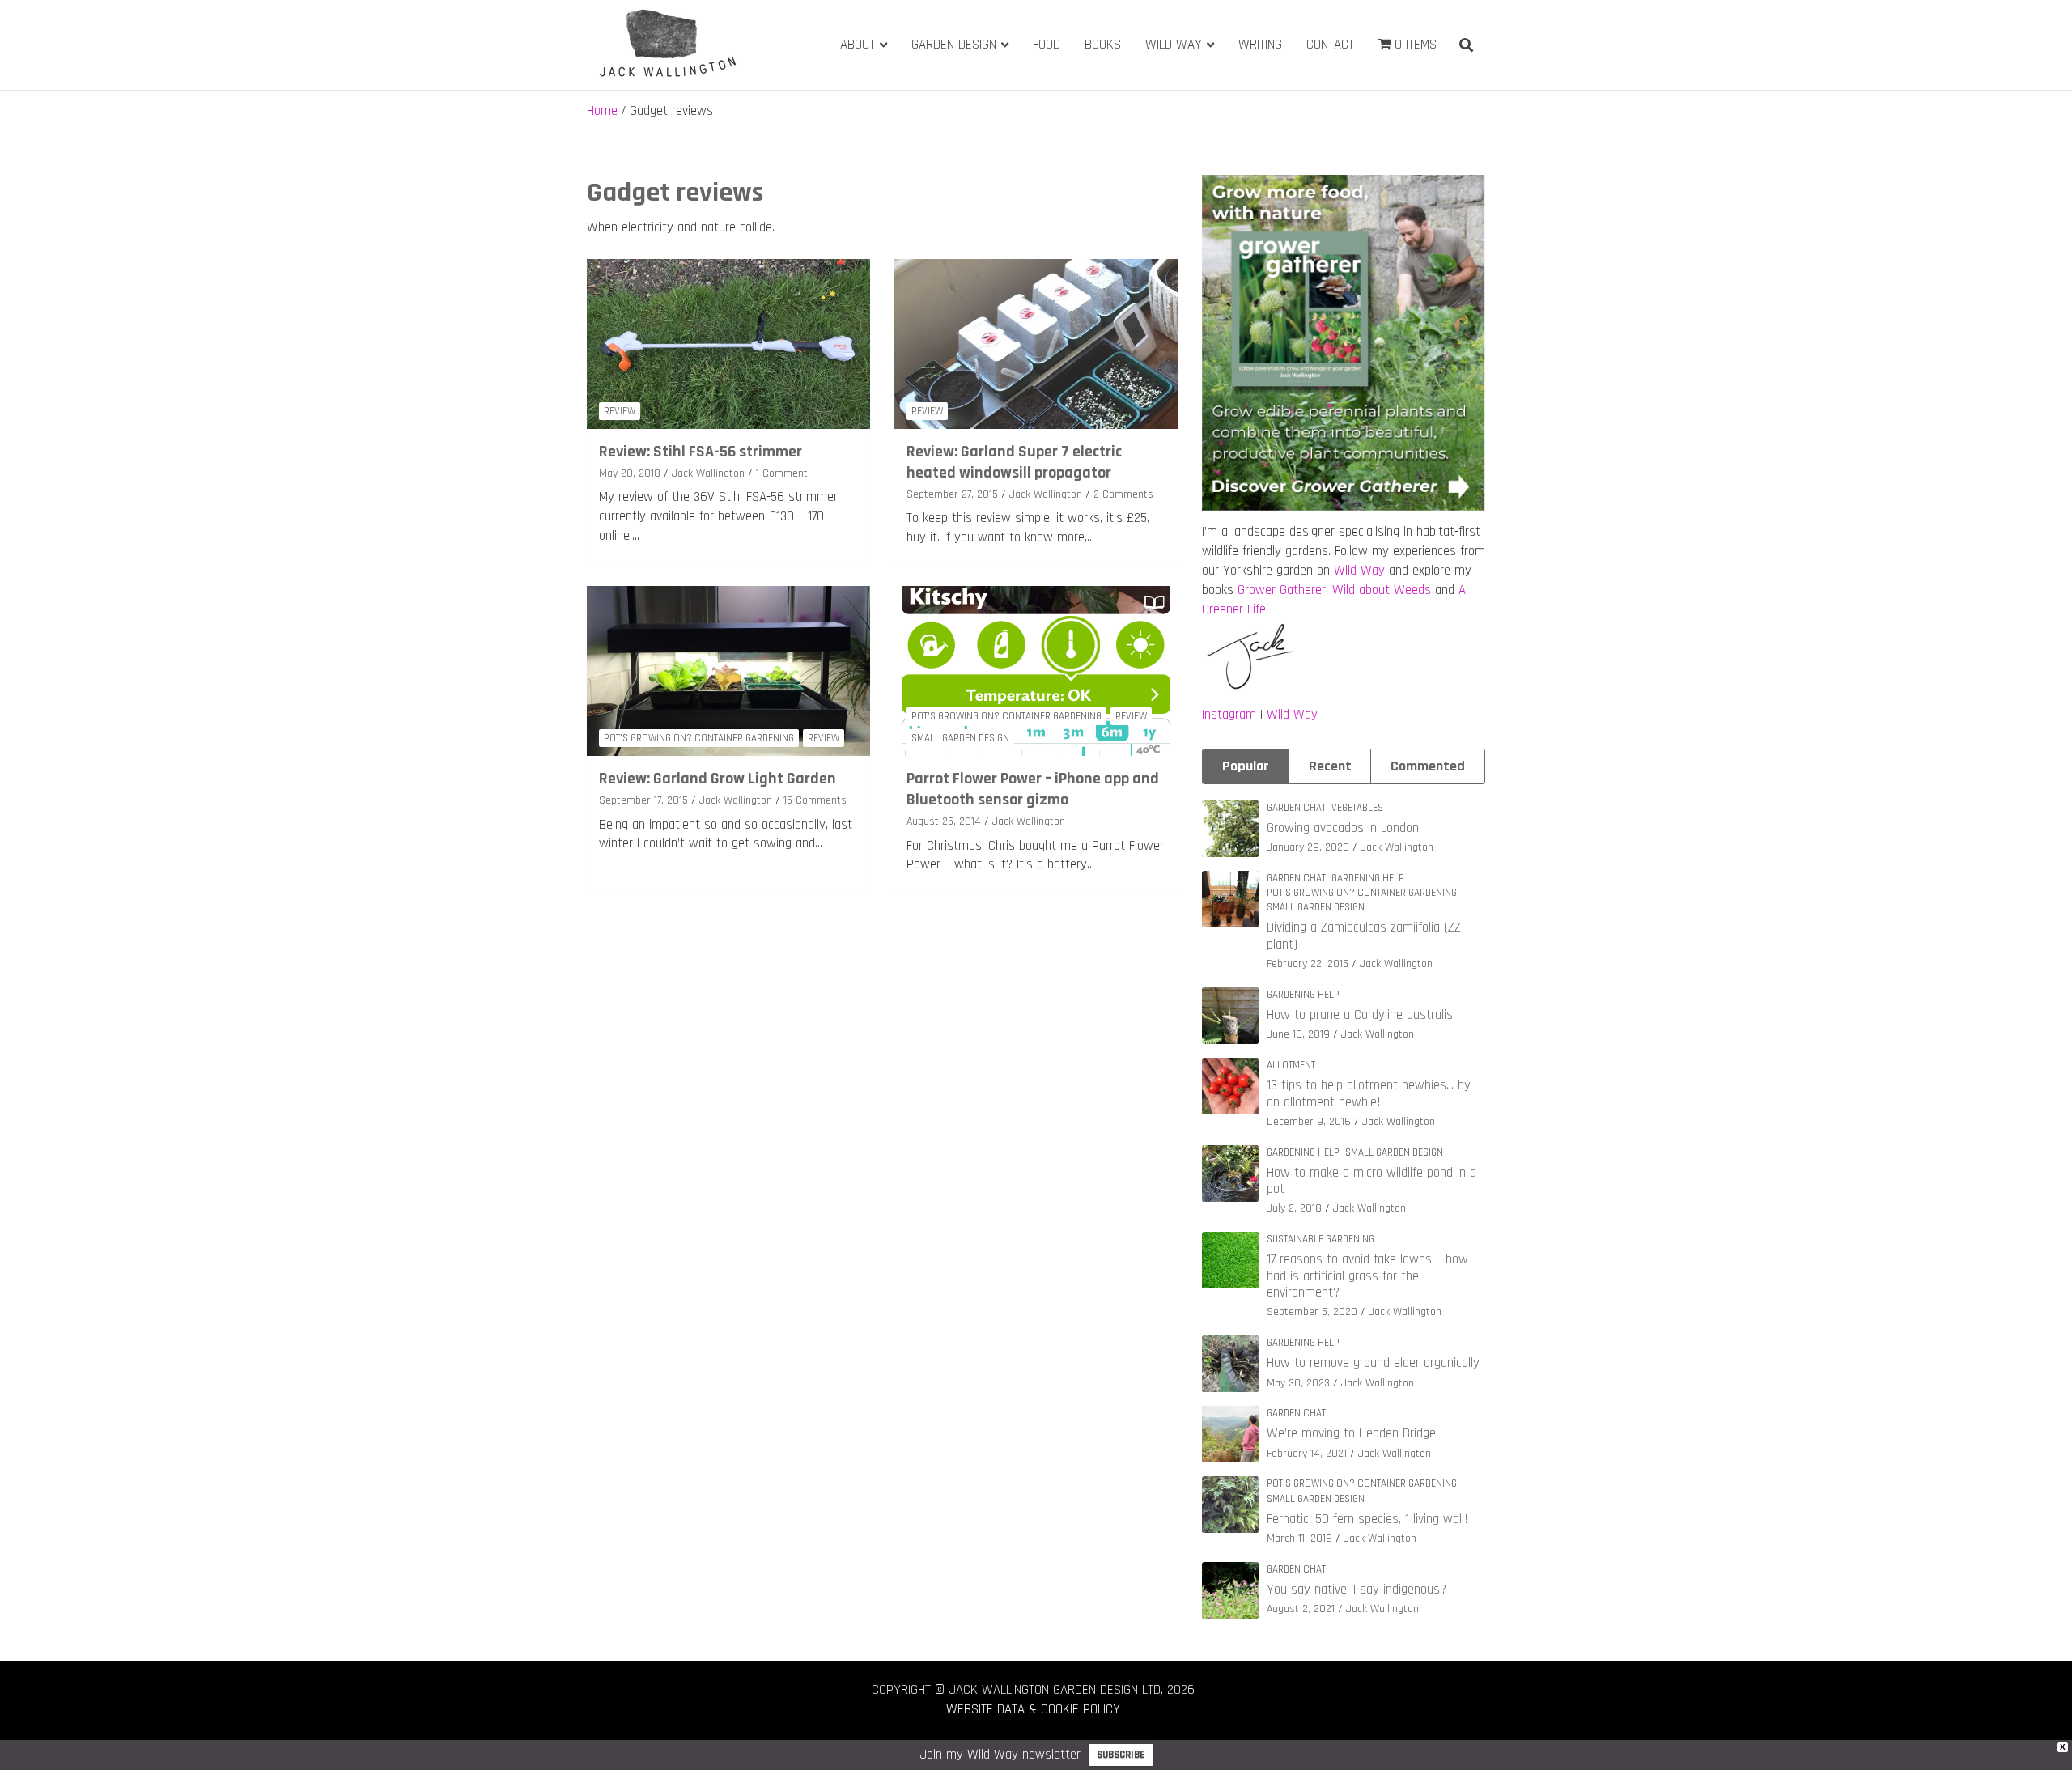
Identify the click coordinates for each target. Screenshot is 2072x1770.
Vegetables (1357, 808)
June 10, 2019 (1298, 1034)
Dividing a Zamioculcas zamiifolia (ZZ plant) (1364, 936)
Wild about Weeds (1382, 590)
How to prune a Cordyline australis (1360, 1015)
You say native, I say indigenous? (1357, 1590)
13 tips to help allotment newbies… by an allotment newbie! (1369, 1093)
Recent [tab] (1330, 766)
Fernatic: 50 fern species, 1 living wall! (1367, 1519)
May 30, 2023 (1298, 1383)
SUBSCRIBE (1121, 1755)
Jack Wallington (708, 473)
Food (1047, 45)
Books (1103, 45)
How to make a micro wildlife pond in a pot (1371, 1181)
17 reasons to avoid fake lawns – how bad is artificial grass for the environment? (1367, 1276)
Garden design (954, 45)
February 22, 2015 (1308, 964)
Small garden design (960, 738)
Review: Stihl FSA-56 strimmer (701, 452)
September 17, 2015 (643, 800)
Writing (1260, 45)
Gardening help (1368, 878)
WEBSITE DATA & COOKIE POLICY (1033, 1709)
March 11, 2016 (1299, 1539)
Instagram (1229, 715)
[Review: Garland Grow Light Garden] (728, 671)
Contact (1330, 45)
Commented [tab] (1428, 766)
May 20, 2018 (630, 473)
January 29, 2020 (1308, 847)
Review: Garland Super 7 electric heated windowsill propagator (1014, 462)
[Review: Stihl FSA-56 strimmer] (728, 344)
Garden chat (1296, 808)
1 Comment (782, 473)
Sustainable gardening (1320, 1239)
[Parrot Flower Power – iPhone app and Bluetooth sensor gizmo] (1036, 671)
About (858, 45)
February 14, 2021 (1307, 1454)
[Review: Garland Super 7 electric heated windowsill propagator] (1036, 344)
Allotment (1291, 1065)
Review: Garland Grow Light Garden (718, 779)
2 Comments (1123, 494)
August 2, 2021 (1301, 1609)
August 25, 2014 (944, 821)
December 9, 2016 (1309, 1122)
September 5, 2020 (1312, 1312)
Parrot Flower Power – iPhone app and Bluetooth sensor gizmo (1033, 789)
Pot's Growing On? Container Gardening (699, 738)
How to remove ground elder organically (1373, 1363)
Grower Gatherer (1282, 590)
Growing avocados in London (1343, 828)
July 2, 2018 (1294, 1208)
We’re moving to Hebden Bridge (1351, 1433)
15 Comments (815, 800)
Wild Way (1174, 45)
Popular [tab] (1246, 766)
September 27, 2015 (952, 494)
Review (620, 411)
